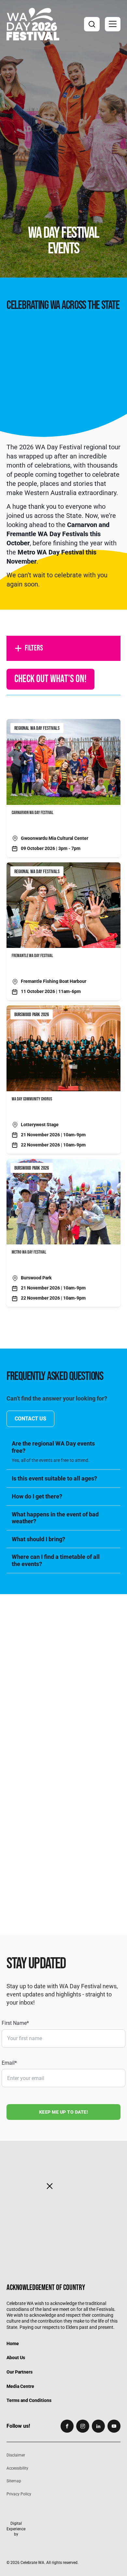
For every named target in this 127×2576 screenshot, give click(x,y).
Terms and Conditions (29, 2400)
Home (13, 2344)
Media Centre (20, 2386)
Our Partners (20, 2372)
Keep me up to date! (64, 2112)
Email (9, 2063)
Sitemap (14, 2481)
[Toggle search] (92, 24)
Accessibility (17, 2468)
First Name (15, 2023)
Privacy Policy (19, 2494)
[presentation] (63, 1659)
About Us (16, 2358)
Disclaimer (16, 2455)
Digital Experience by (16, 2529)
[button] (113, 24)
